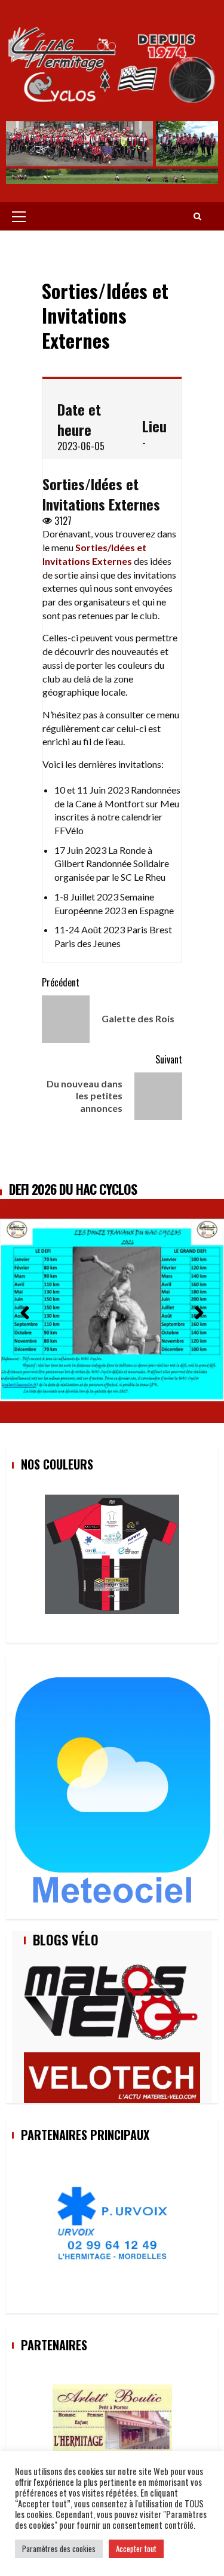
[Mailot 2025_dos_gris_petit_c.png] (112, 1554)
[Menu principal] (19, 216)
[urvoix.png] (112, 2225)
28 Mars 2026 (44, 1189)
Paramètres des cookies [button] (59, 2549)
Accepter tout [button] (136, 2549)
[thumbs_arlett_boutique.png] (112, 2420)
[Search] (197, 216)
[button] (25, 1309)
